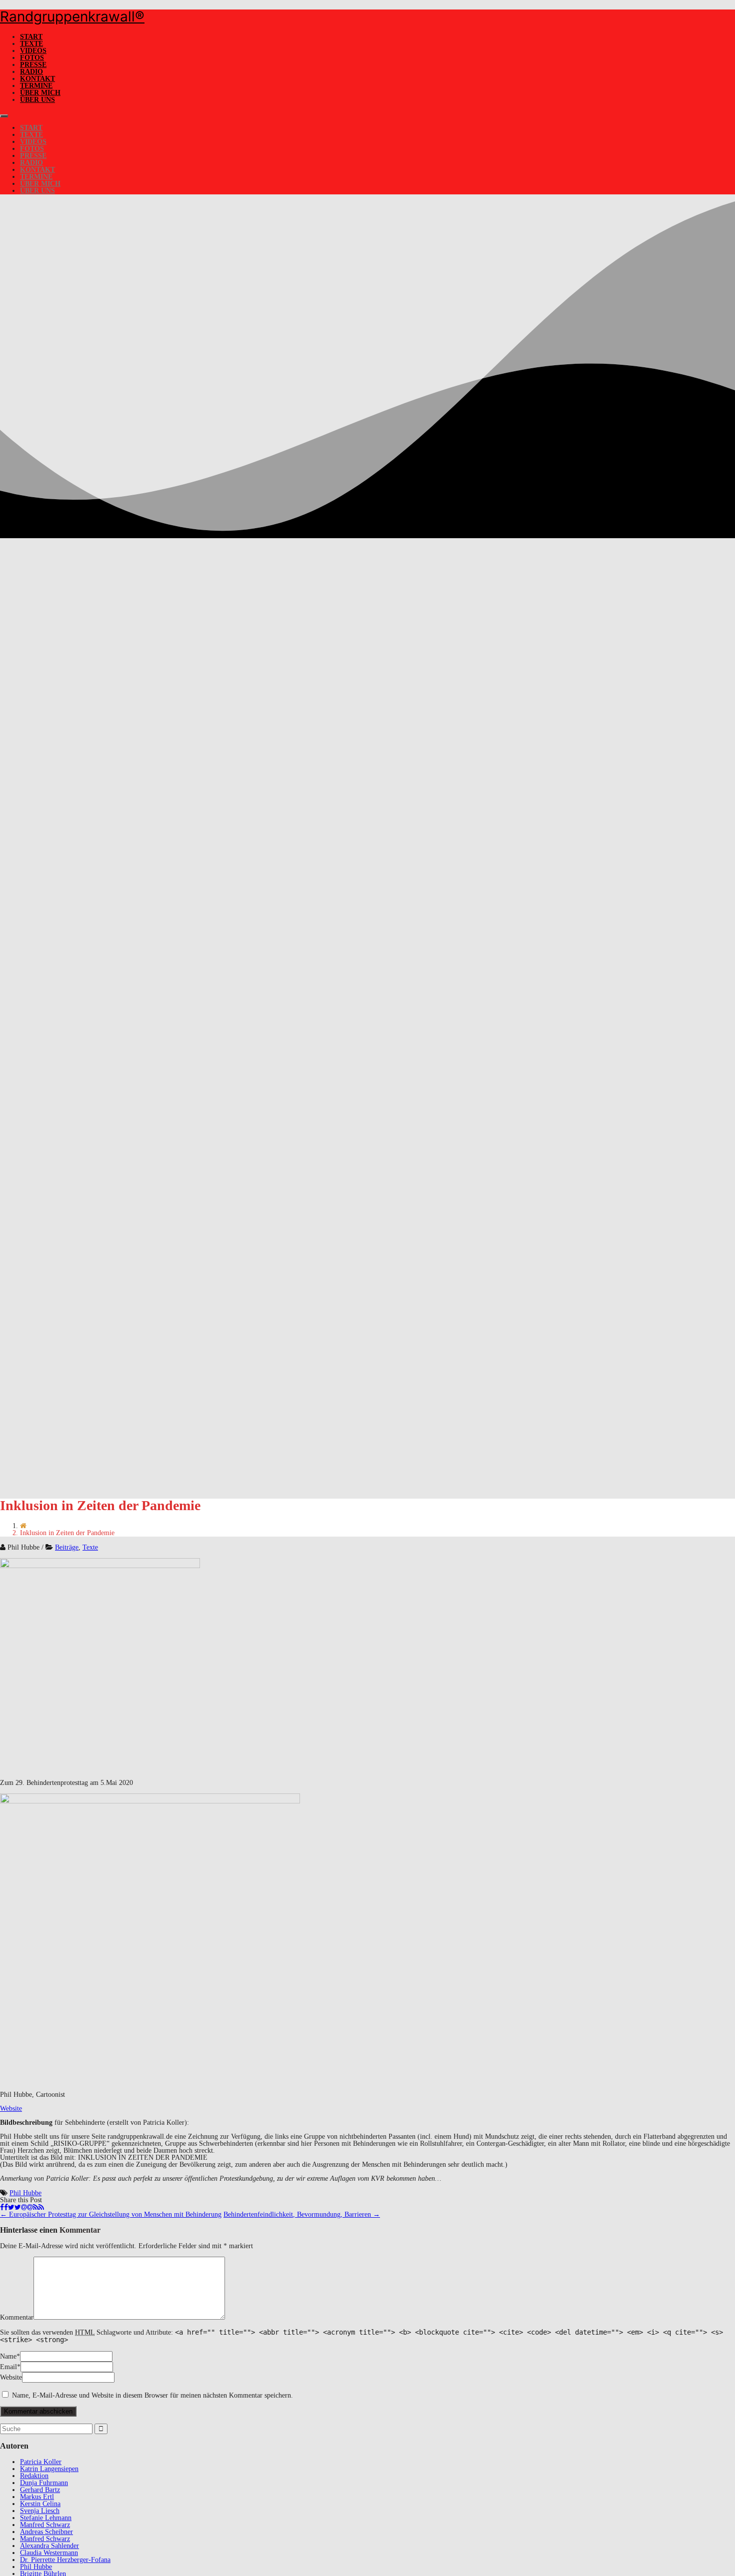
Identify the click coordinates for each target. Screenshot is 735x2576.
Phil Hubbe (25, 2193)
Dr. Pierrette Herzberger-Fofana (65, 2560)
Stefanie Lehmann (46, 2518)
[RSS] (38, 2207)
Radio (31, 72)
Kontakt (37, 79)
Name (8, 2356)
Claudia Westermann (49, 2553)
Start (31, 37)
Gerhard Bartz (40, 2490)
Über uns (37, 100)
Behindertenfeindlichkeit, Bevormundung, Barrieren (302, 2214)
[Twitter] (14, 2207)
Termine (36, 86)
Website (11, 2109)
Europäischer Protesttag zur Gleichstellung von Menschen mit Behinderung (111, 2214)
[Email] (27, 2207)
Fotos (32, 58)
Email (8, 2367)
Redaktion (34, 2476)
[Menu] (4, 116)
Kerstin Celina (40, 2504)
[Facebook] (4, 2207)
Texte (31, 44)
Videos (33, 51)
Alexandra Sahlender (49, 2546)
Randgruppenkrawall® (72, 16)
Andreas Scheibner (46, 2532)
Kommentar (17, 2317)
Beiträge (67, 1547)
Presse (33, 65)
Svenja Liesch (40, 2511)
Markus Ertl (37, 2497)
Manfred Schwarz (45, 2525)
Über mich (40, 93)
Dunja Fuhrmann (44, 2483)
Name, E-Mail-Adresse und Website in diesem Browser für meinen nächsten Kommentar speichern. (152, 2395)
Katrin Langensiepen (49, 2469)
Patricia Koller (41, 2462)
